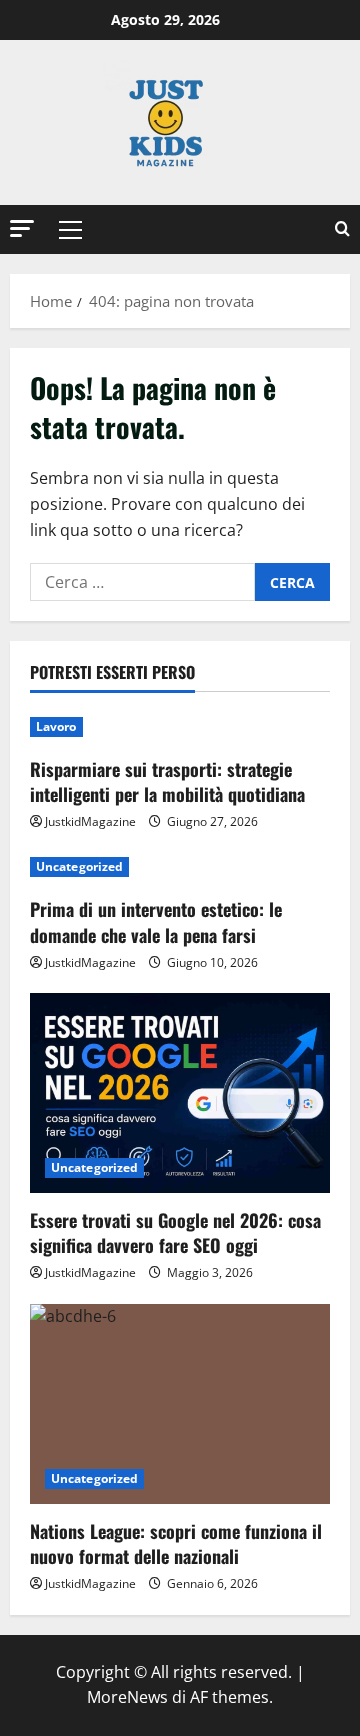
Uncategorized (79, 866)
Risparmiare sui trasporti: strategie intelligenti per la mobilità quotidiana (167, 781)
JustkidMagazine (90, 821)
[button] (22, 228)
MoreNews (127, 1697)
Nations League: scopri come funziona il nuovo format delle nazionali (176, 1543)
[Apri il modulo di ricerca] (342, 229)
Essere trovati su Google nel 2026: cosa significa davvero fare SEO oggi (175, 1232)
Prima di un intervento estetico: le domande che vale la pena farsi (156, 921)
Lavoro (56, 726)
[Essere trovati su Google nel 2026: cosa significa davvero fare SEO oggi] (180, 1093)
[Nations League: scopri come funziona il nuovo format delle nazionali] (180, 1404)
